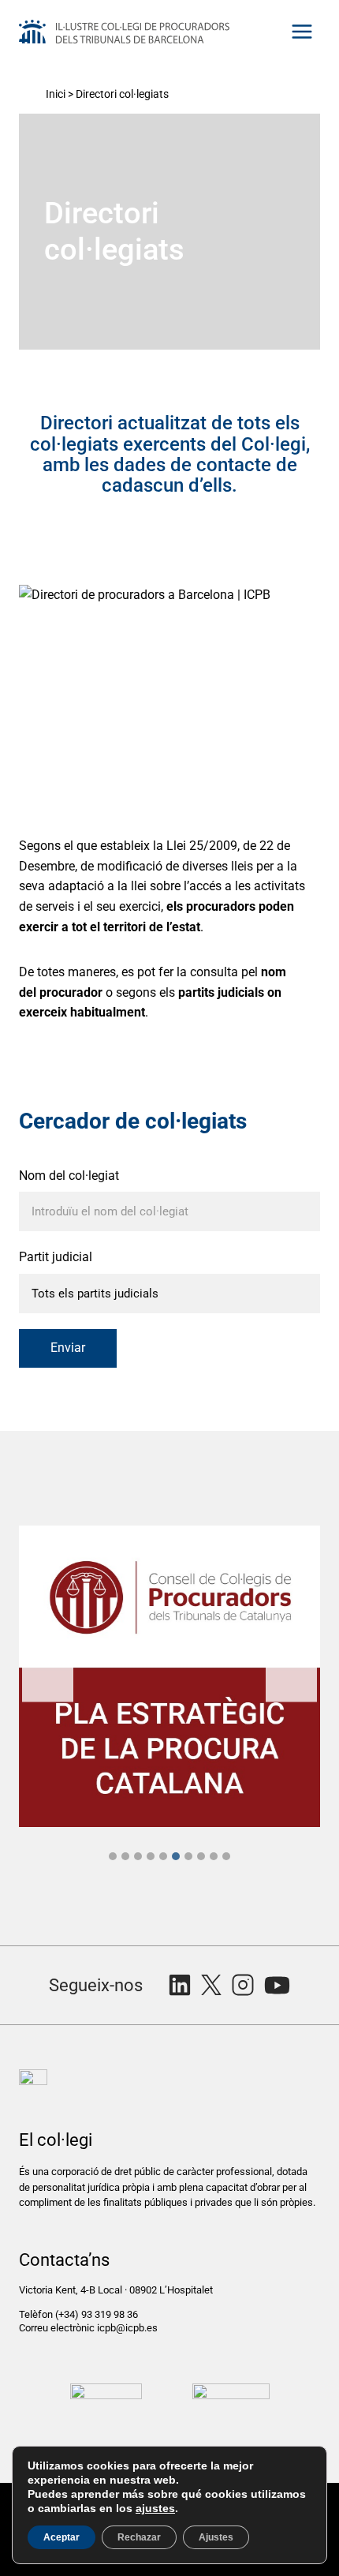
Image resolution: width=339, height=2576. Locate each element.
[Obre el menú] (302, 31)
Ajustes (216, 2537)
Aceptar (61, 2537)
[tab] (113, 1856)
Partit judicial (56, 1257)
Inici (56, 94)
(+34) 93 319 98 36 (98, 2314)
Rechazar (139, 2537)
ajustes (155, 2508)
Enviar (68, 1348)
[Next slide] (291, 1676)
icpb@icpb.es (127, 2328)
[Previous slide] (48, 1676)
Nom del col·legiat (69, 1176)
